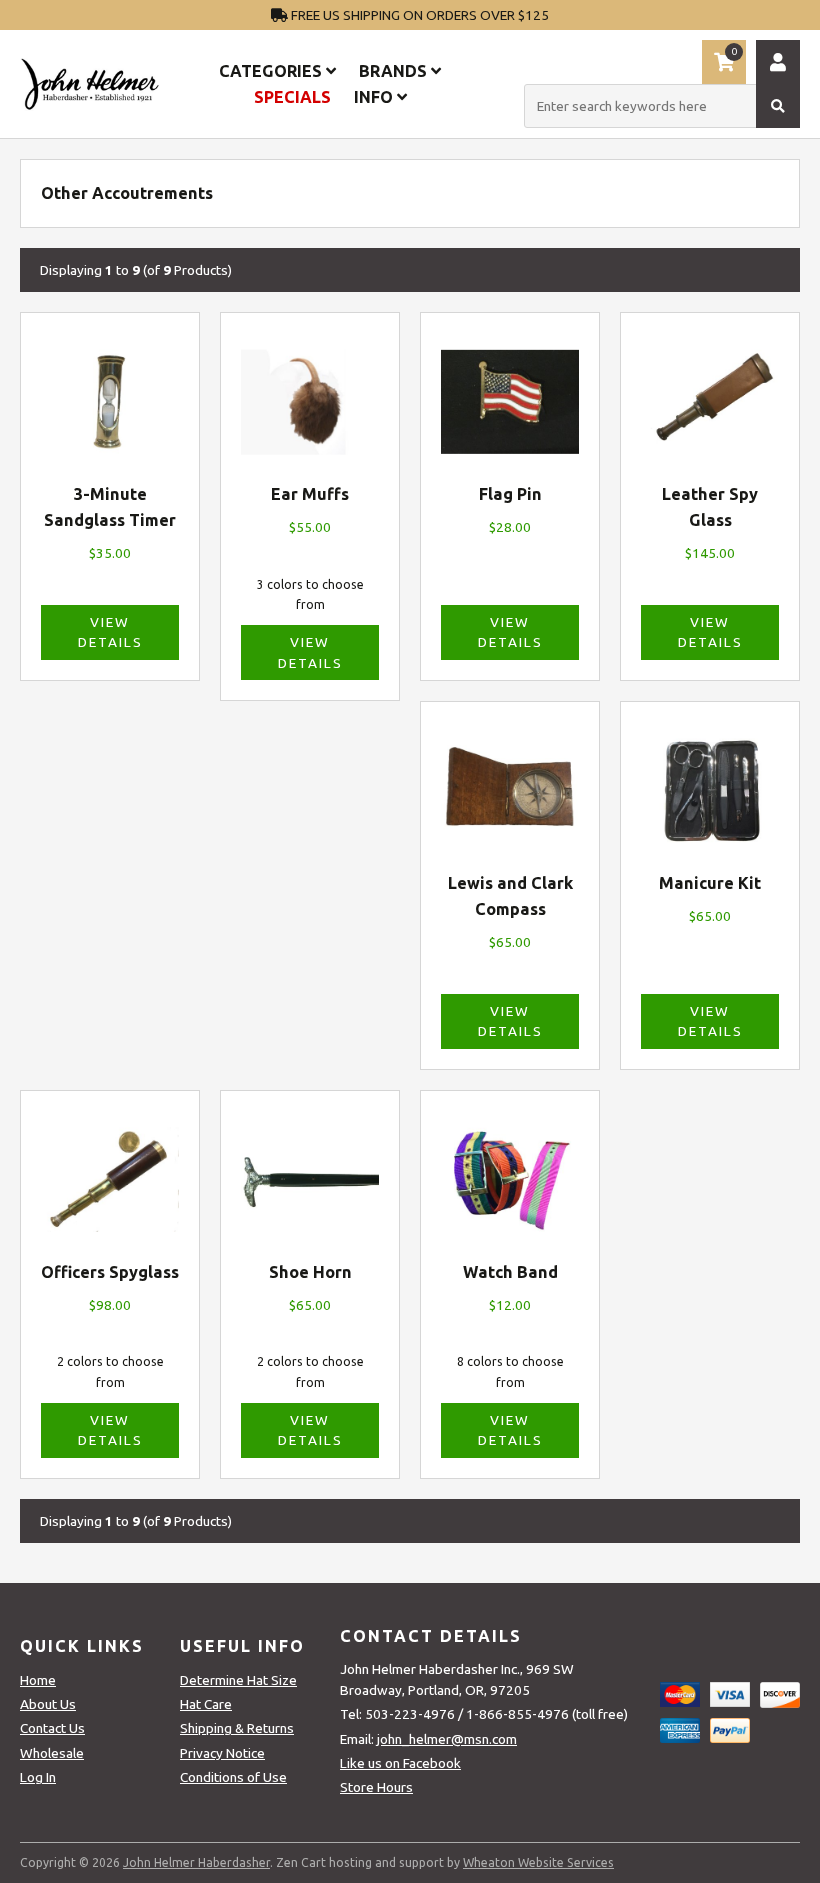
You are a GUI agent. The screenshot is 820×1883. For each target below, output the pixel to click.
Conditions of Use (233, 1777)
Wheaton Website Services (538, 1862)
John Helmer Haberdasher (196, 1862)
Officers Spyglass (110, 1272)
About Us (48, 1704)
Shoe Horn (310, 1272)
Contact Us (52, 1728)
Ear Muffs (310, 494)
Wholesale (52, 1753)
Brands (395, 71)
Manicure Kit (710, 883)
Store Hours (376, 1787)
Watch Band (510, 1272)
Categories (272, 71)
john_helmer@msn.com (447, 1739)
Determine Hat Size (238, 1680)
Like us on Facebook (400, 1763)
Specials (292, 97)
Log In (38, 1777)
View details (110, 632)
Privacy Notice (222, 1753)
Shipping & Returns (237, 1728)
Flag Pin (510, 494)
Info (375, 97)
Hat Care (206, 1704)
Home (38, 1680)
